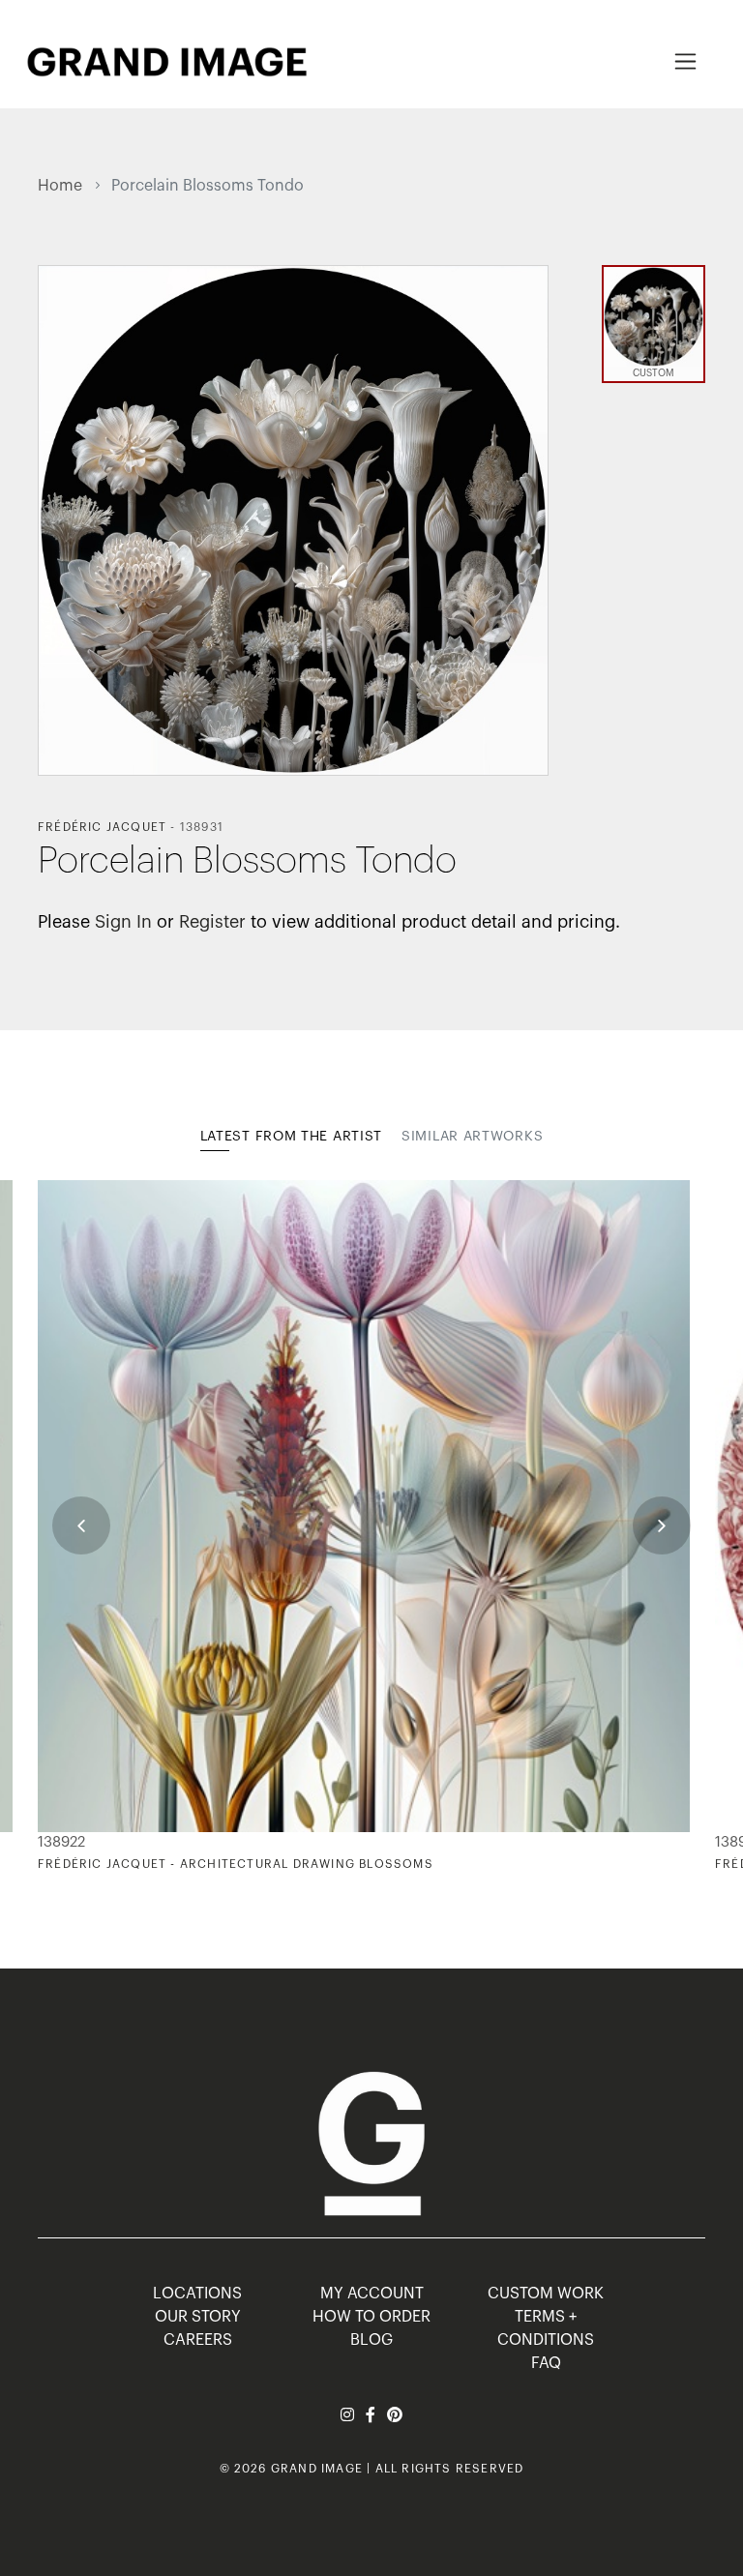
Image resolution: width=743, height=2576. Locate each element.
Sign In (123, 922)
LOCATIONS (197, 2294)
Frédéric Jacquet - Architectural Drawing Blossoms (236, 1864)
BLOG (371, 2340)
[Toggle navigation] (685, 61)
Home (60, 186)
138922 (61, 1842)
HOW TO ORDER (371, 2317)
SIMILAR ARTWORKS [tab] (472, 1137)
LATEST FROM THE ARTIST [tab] (291, 1137)
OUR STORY (198, 2317)
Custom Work (546, 2294)
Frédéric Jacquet (102, 827)
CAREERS (198, 2340)
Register (212, 922)
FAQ (546, 2363)
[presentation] (81, 1525)
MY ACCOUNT (372, 2294)
